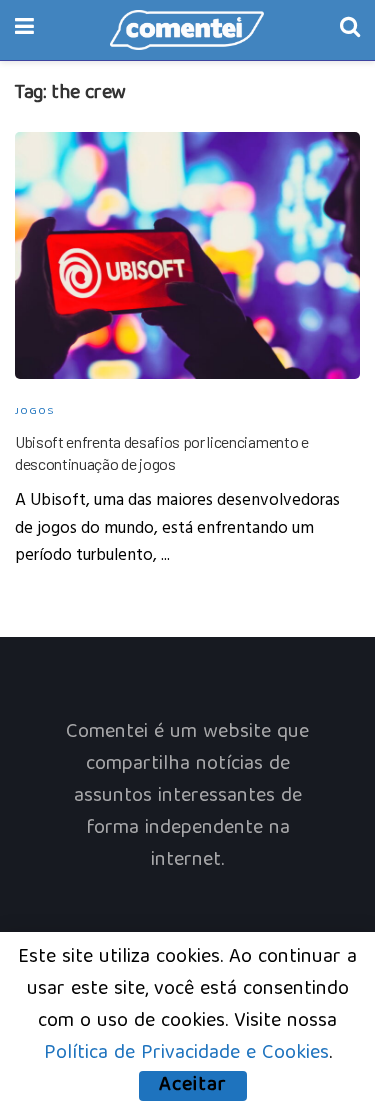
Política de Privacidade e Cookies (186, 1053)
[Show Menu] (24, 30)
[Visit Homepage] (187, 30)
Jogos (34, 411)
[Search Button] (350, 30)
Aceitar (193, 1086)
